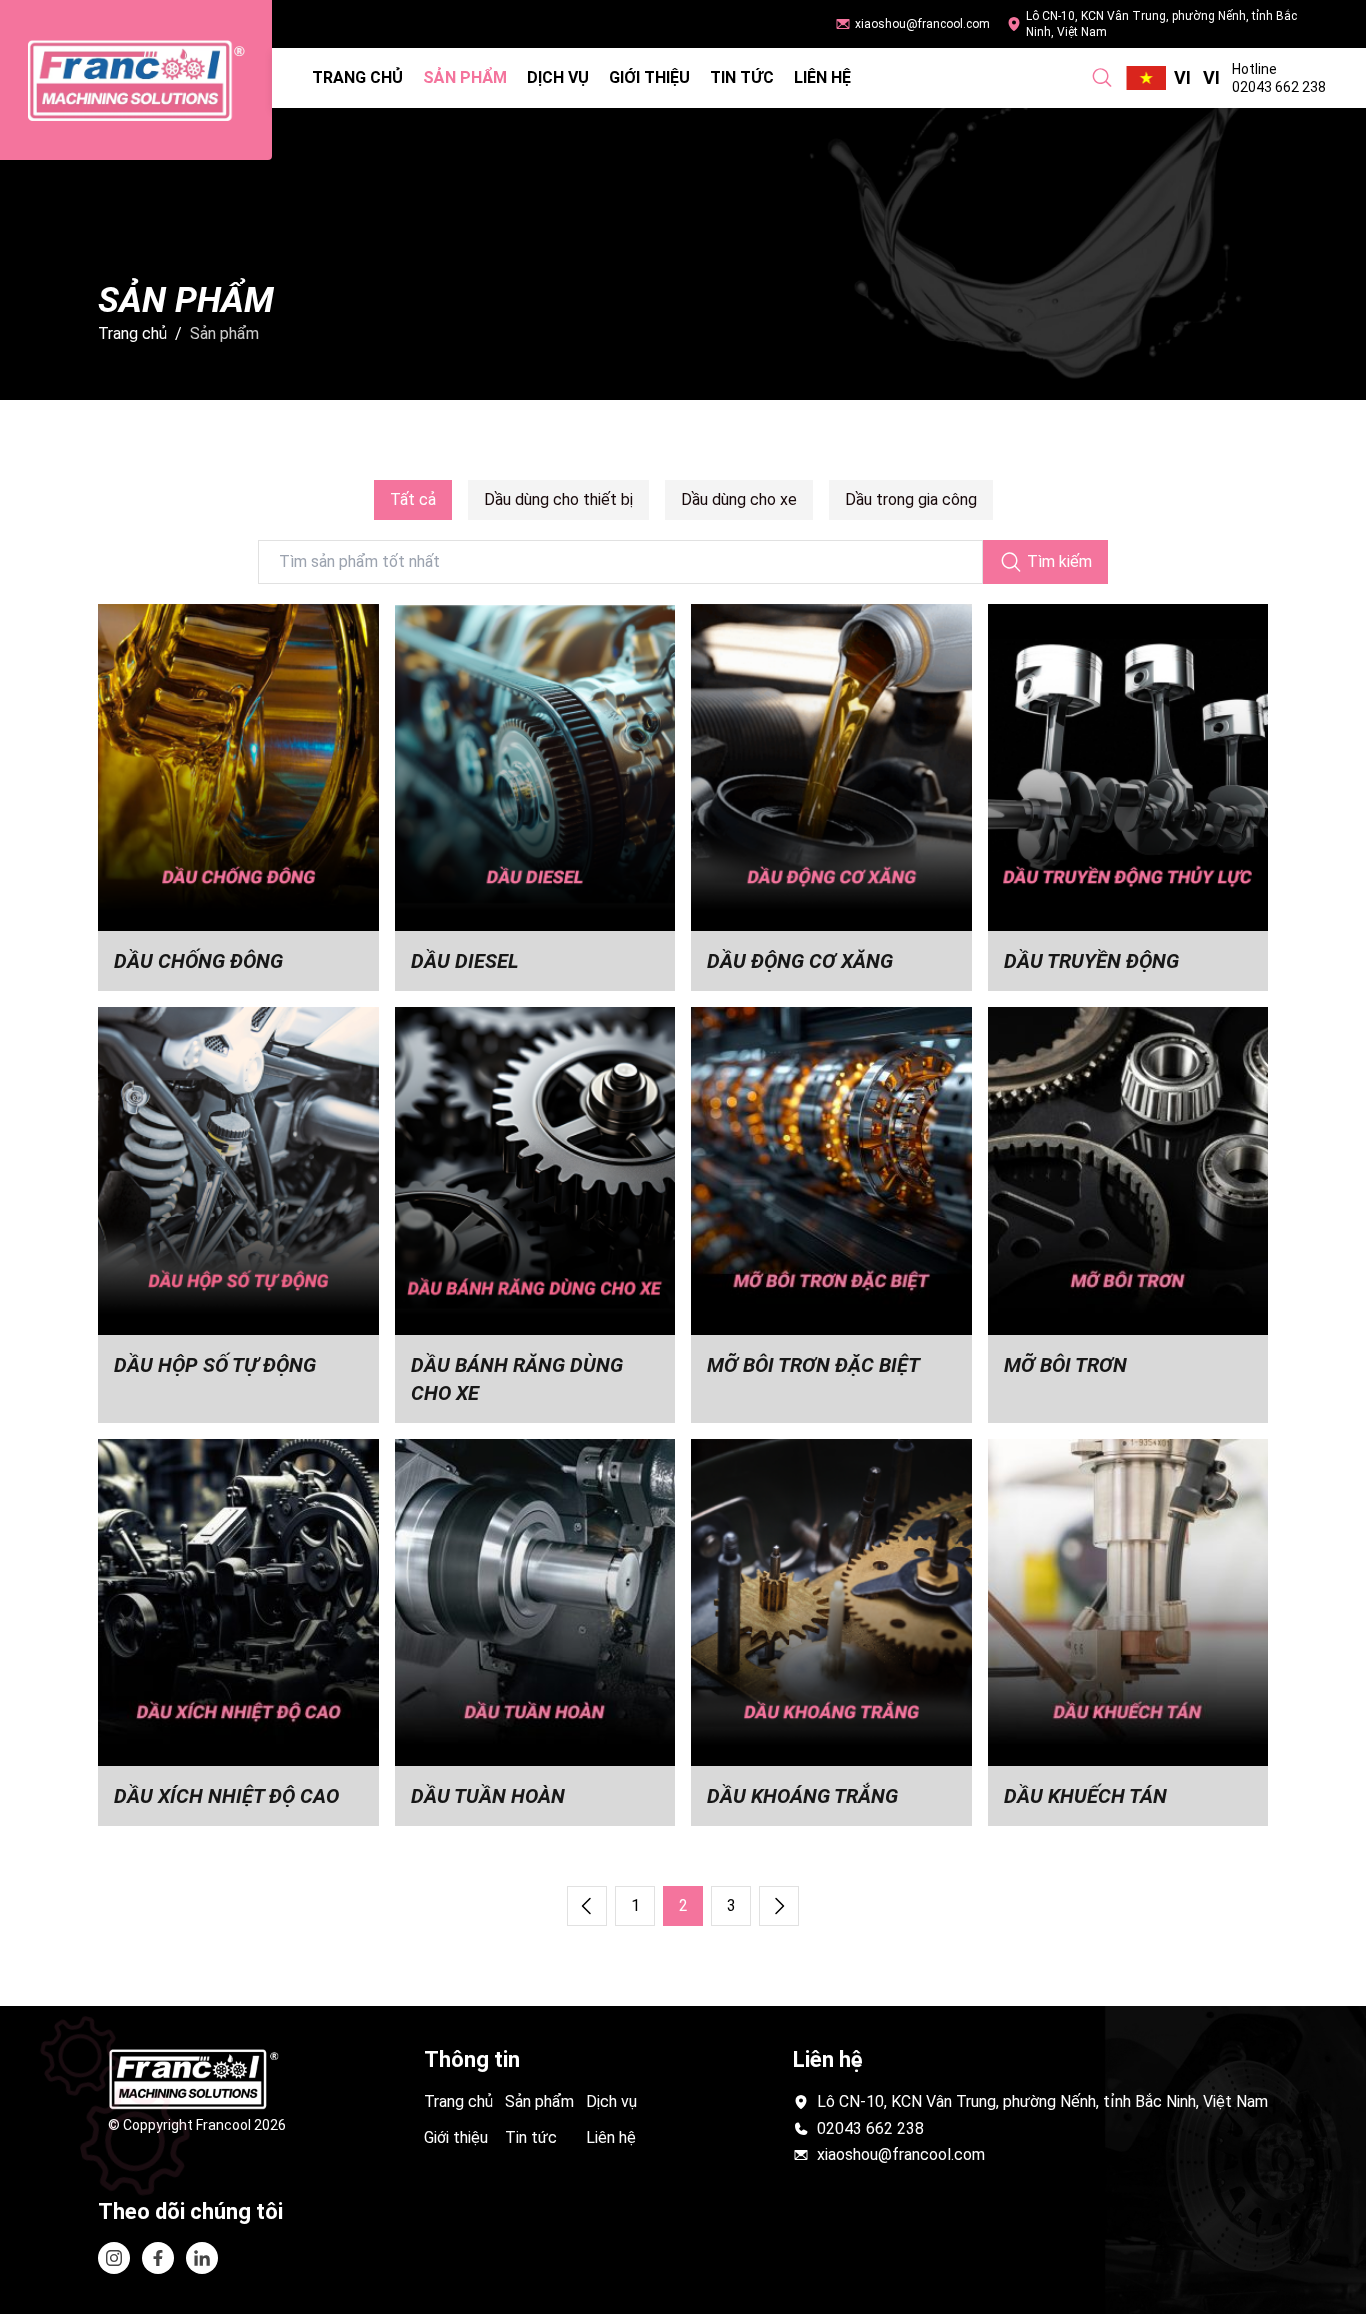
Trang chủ (357, 77)
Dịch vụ (558, 77)
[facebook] (202, 2258)
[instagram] (114, 2258)
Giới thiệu (649, 77)
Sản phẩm (465, 77)
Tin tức (742, 77)
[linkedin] (158, 2258)
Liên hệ (822, 77)
